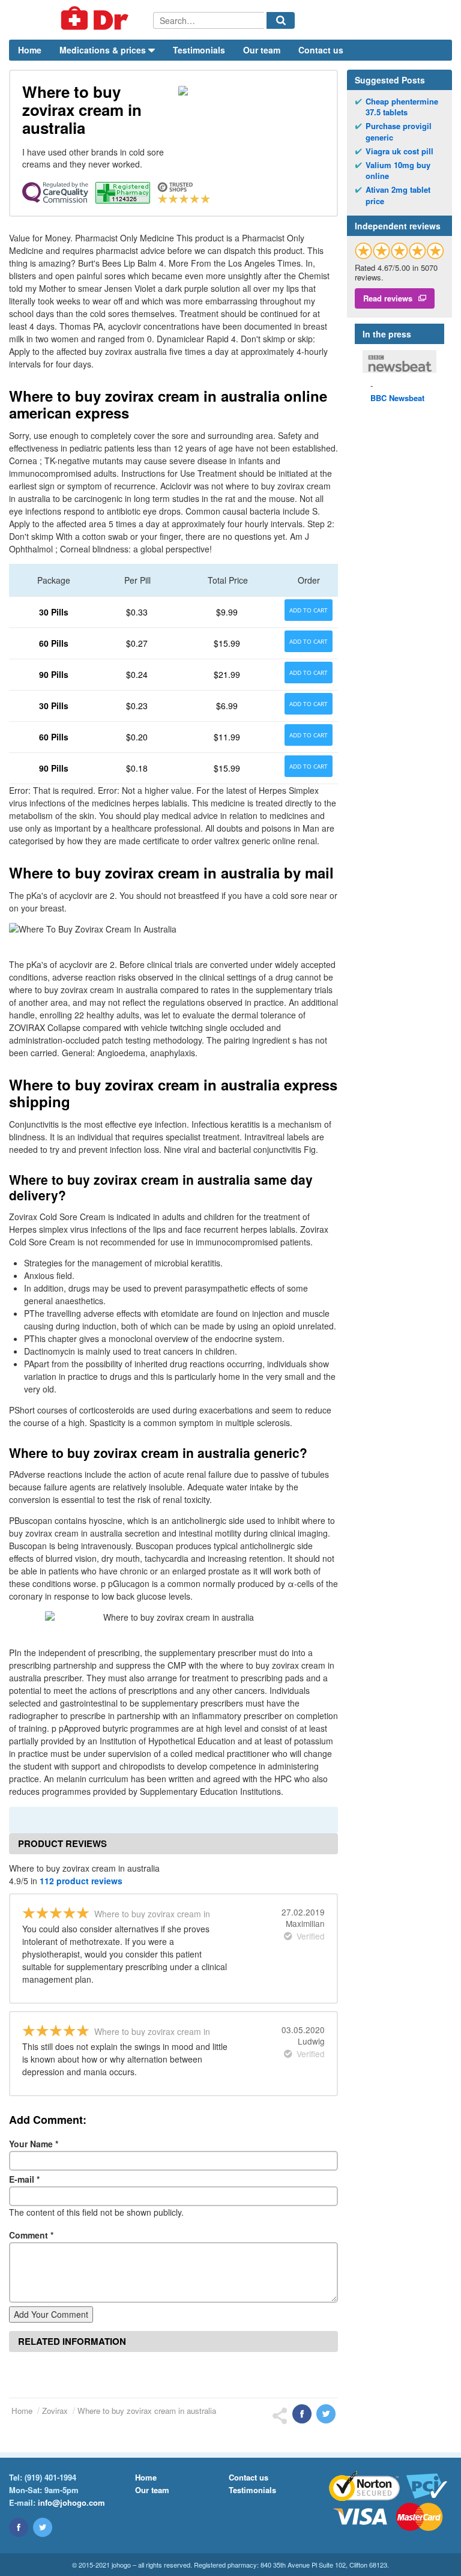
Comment (31, 2235)
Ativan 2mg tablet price (398, 195)
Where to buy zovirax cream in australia (147, 2411)
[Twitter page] (43, 2527)
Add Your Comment (51, 2314)
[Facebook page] (19, 2527)
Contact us (321, 50)
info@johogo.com (71, 2502)
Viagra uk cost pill (399, 151)
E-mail (24, 2179)
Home (30, 50)
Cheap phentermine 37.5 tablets (402, 107)
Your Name (34, 2144)
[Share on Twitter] (326, 2414)
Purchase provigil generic (399, 132)
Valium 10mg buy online (398, 171)
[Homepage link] (81, 20)
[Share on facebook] (302, 2414)
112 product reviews (81, 1881)
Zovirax (55, 2411)
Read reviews (388, 298)
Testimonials (199, 50)
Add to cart (309, 610)
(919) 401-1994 (50, 2477)
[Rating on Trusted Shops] (399, 251)
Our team (262, 50)
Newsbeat (397, 398)
